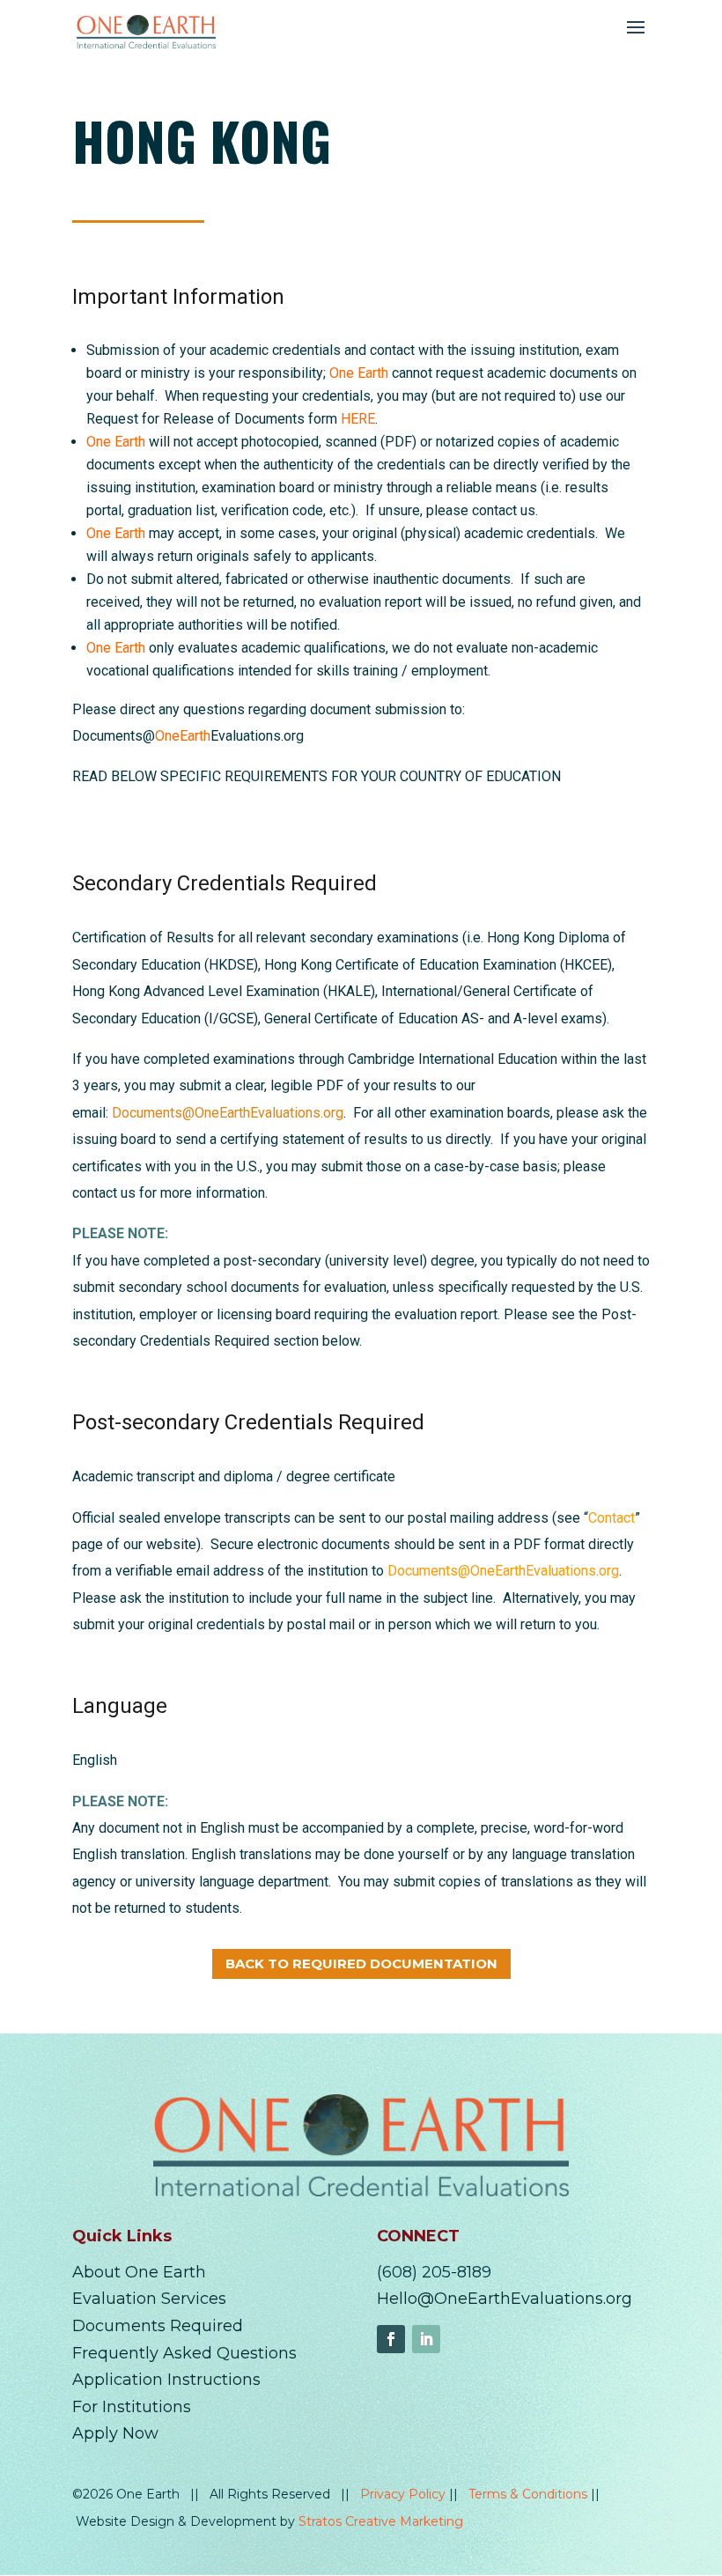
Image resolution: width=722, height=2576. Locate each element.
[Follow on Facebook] (391, 2339)
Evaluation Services (149, 2299)
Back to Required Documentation (361, 1963)
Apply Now (115, 2433)
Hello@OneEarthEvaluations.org (505, 2299)
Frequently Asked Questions (184, 2353)
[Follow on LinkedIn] (426, 2339)
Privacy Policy (405, 2494)
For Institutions (132, 2407)
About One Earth (139, 2272)
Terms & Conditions (530, 2494)
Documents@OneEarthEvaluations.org (228, 1113)
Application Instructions (166, 2380)
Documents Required (158, 2326)
